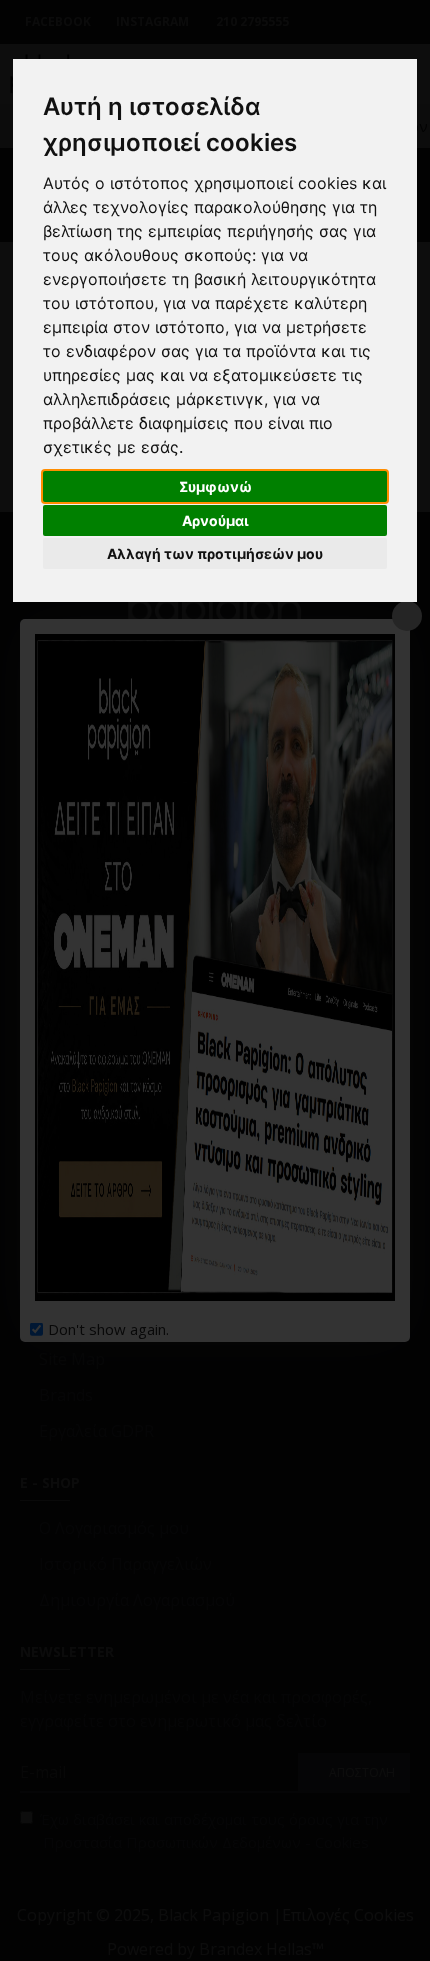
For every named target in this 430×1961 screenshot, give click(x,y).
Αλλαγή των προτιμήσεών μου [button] (215, 553)
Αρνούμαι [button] (215, 520)
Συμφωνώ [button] (215, 486)
